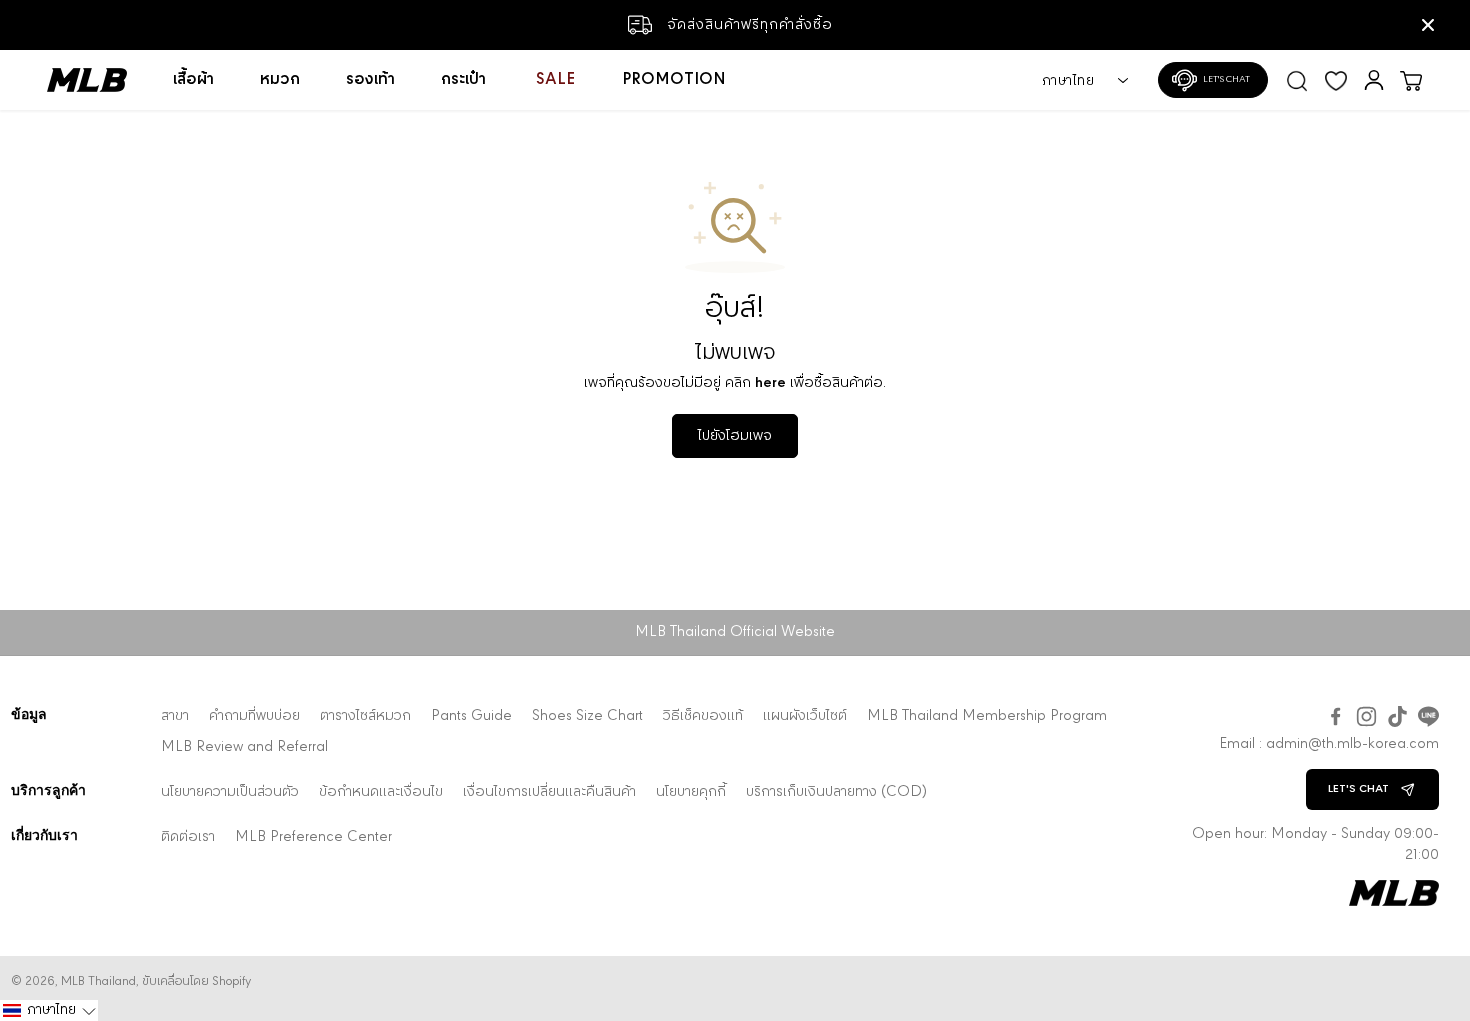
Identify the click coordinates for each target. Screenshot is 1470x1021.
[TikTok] (1397, 716)
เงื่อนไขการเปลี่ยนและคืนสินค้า (549, 792)
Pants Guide (471, 716)
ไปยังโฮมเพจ (735, 436)
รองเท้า (370, 80)
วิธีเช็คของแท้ (703, 716)
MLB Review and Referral (244, 747)
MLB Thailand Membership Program (987, 716)
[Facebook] (1335, 716)
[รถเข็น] (1411, 80)
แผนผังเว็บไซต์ (805, 716)
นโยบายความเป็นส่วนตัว (230, 792)
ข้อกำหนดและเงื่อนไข (381, 792)
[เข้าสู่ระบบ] (1374, 80)
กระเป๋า (463, 80)
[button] (49, 1010)
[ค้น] (1297, 79)
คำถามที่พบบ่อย (254, 716)
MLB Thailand (98, 981)
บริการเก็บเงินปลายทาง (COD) (836, 792)
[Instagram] (1366, 716)
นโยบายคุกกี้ (691, 792)
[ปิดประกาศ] (1428, 25)
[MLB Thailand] (98, 80)
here (770, 383)
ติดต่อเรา (188, 837)
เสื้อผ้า (193, 80)
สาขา (175, 716)
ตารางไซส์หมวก (365, 716)
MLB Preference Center (313, 837)
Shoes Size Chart (587, 716)
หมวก (280, 80)
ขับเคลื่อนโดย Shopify (196, 981)
